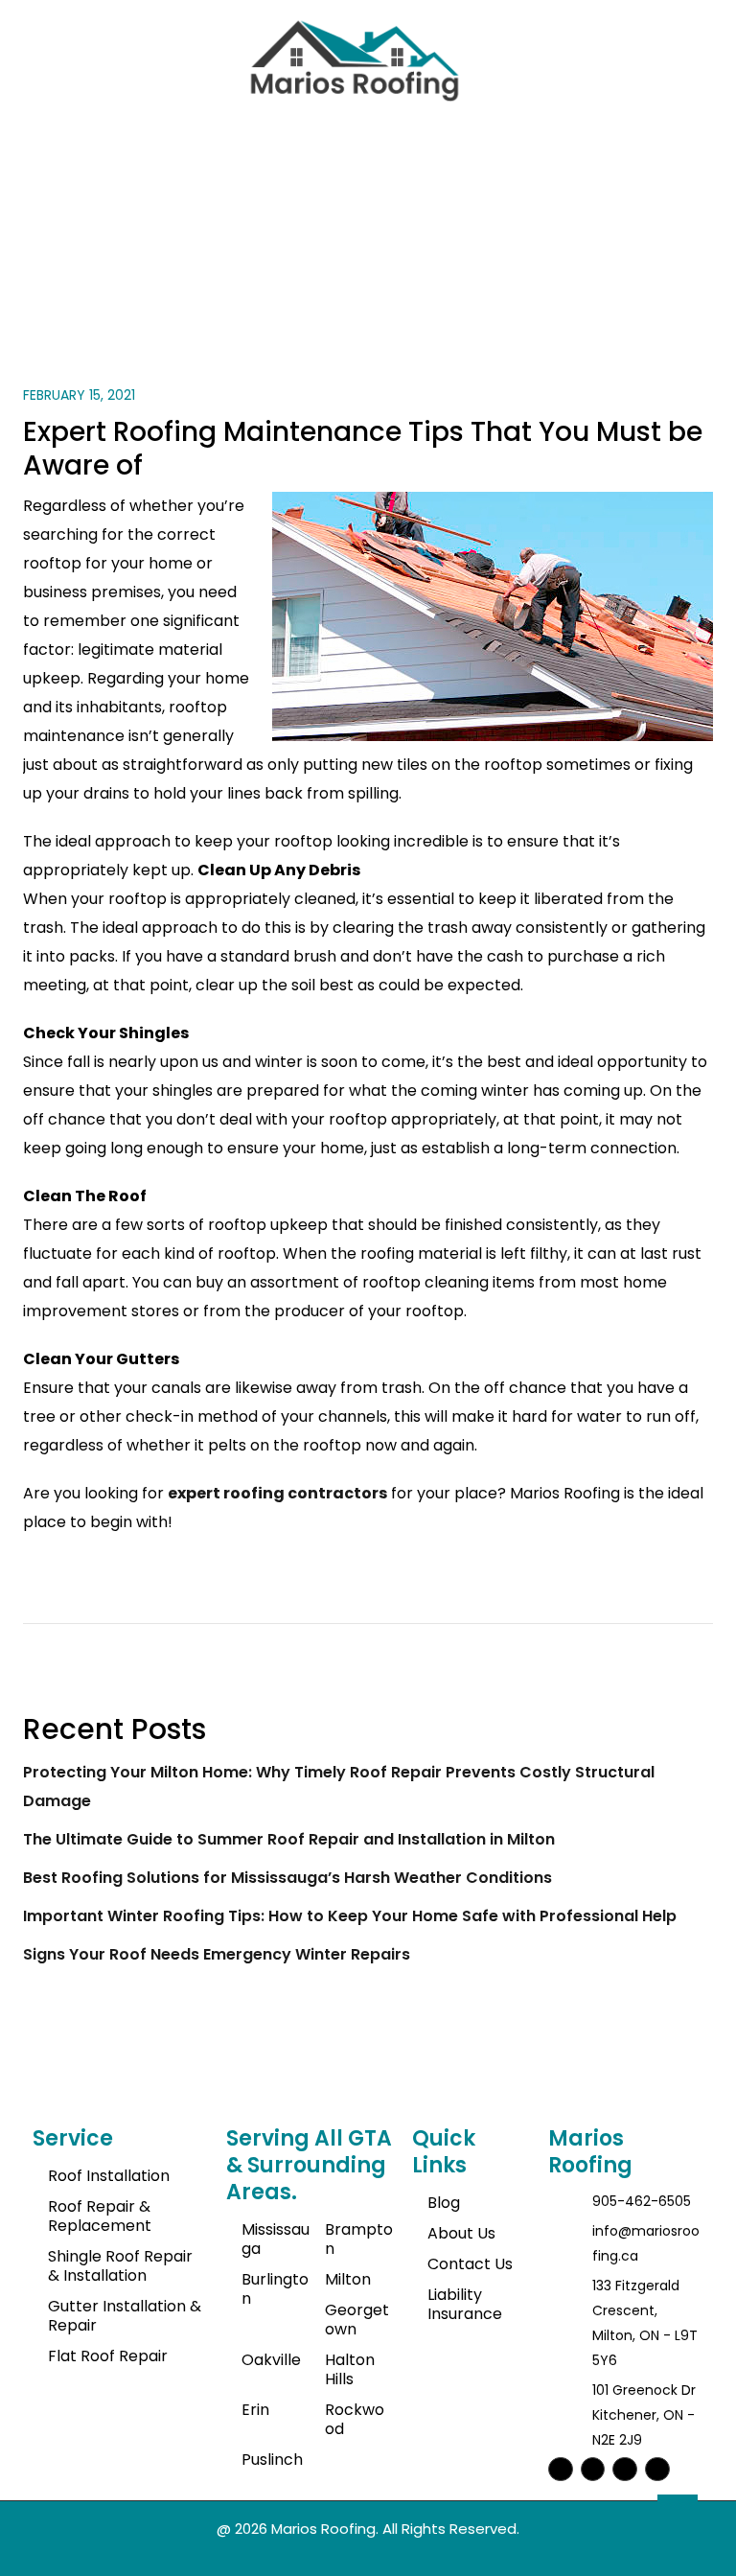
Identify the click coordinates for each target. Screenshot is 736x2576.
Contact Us (470, 2264)
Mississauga (276, 2239)
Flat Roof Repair (108, 2356)
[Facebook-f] (593, 2470)
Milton (348, 2279)
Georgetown (357, 2320)
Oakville (271, 2360)
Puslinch (272, 2460)
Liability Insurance (465, 2304)
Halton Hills (350, 2369)
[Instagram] (561, 2470)
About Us (461, 2233)
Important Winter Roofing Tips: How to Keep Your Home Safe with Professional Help (350, 1916)
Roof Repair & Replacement (100, 2216)
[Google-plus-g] (657, 2470)
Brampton (359, 2239)
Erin (255, 2410)
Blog (444, 2203)
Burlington (275, 2289)
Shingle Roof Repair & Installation (120, 2266)
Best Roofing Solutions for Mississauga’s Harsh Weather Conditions (287, 1878)
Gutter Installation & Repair (125, 2316)
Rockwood (355, 2419)
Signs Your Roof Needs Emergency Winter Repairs (217, 1954)
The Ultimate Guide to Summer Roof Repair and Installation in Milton (289, 1839)
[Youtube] (625, 2470)
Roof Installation (109, 2176)
